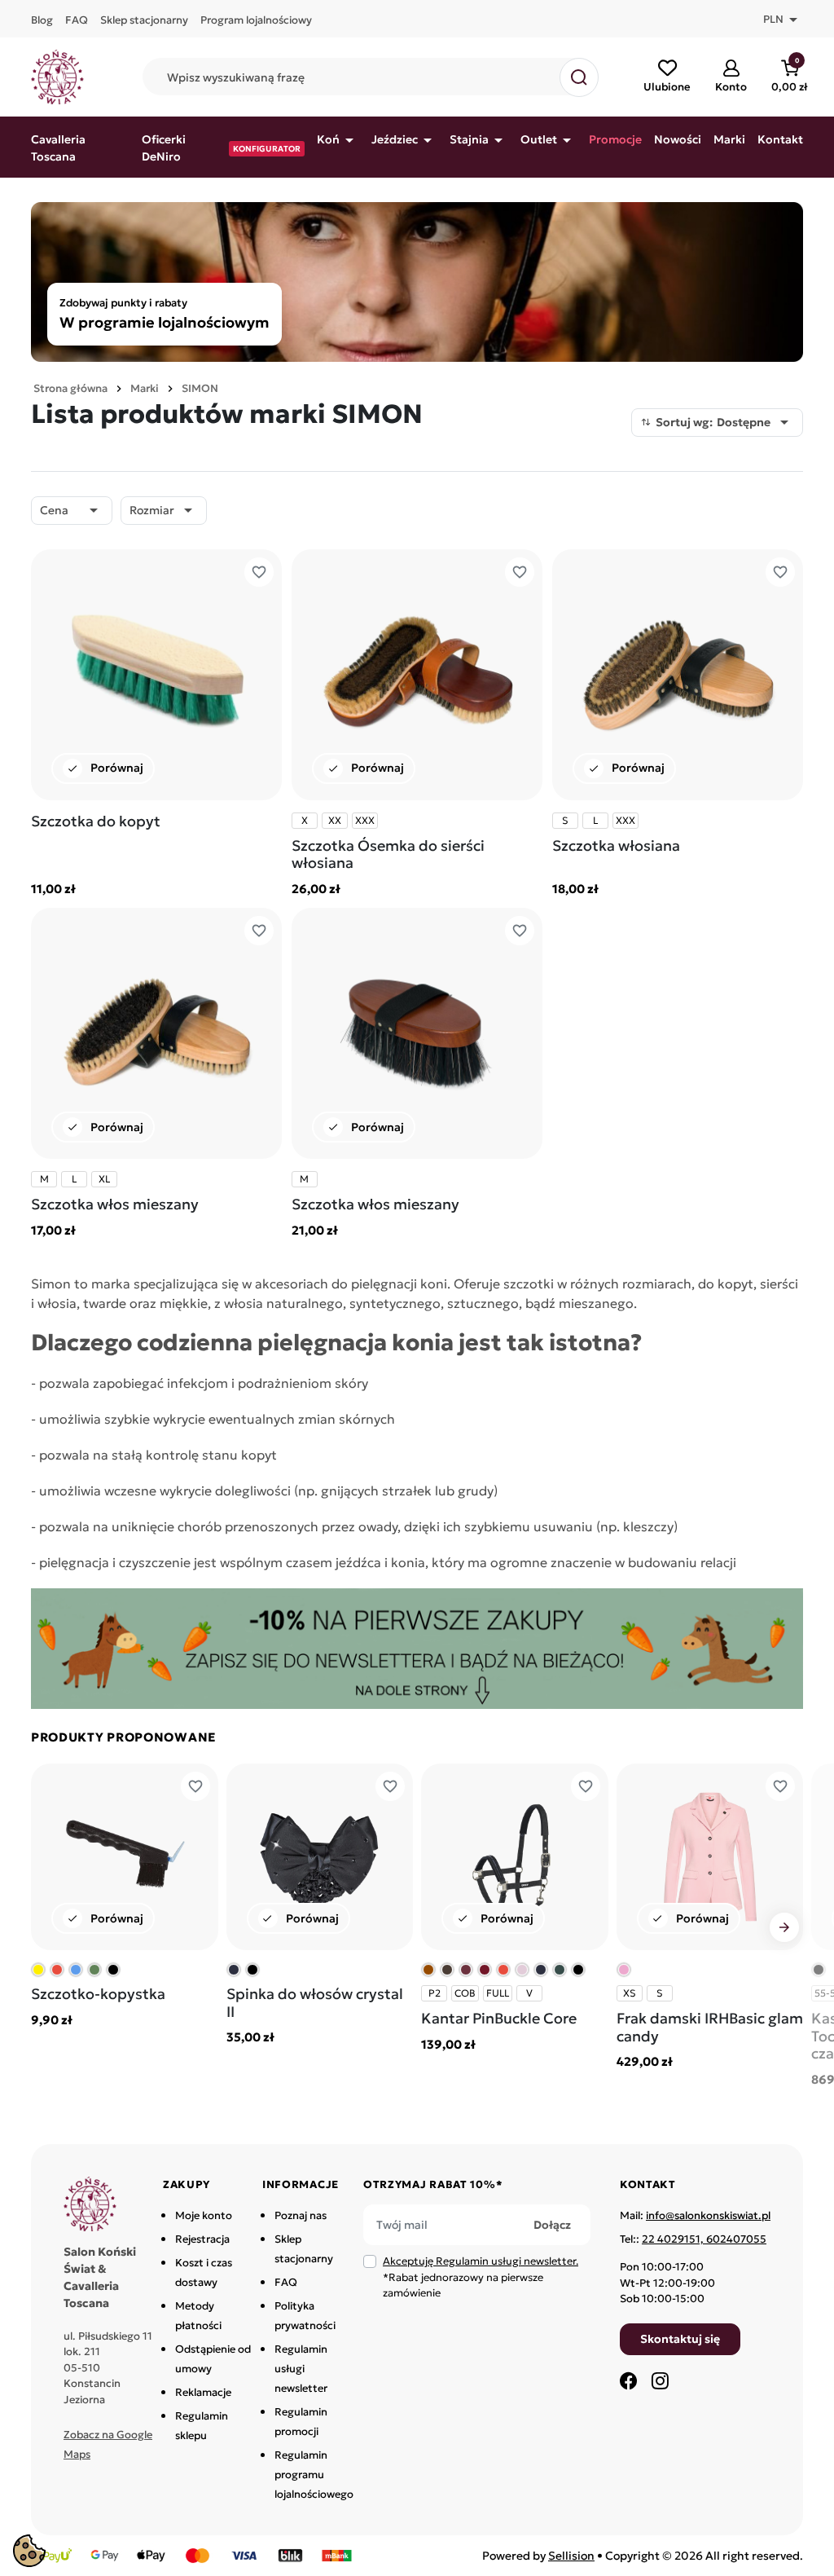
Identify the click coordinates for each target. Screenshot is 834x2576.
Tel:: (693, 2239)
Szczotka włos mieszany (115, 1204)
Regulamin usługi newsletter (301, 2369)
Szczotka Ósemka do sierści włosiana (388, 854)
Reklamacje (203, 2392)
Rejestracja (202, 2239)
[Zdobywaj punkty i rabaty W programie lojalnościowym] (417, 280)
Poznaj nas (301, 2215)
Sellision (571, 2556)
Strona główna (70, 388)
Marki (145, 388)
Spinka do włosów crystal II (315, 2003)
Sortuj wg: (725, 422)
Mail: (695, 2215)
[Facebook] (629, 2380)
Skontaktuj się (680, 2339)
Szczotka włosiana (616, 845)
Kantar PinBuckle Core (499, 2018)
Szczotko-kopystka (98, 1994)
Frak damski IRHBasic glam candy (710, 2027)
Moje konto (204, 2215)
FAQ (286, 2282)
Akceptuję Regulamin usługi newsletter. (481, 2261)
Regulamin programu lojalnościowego (314, 2475)
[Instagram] (660, 2380)
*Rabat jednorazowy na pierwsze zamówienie (481, 2277)
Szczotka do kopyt (96, 821)
